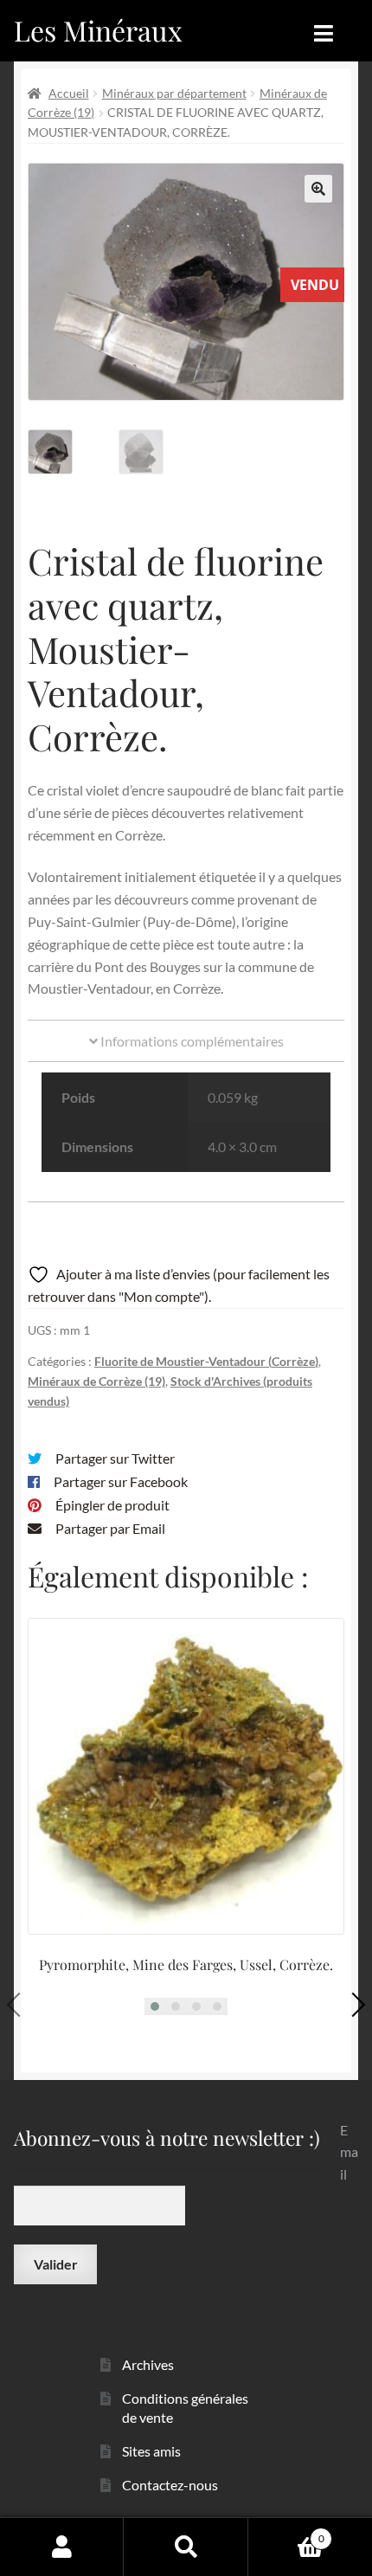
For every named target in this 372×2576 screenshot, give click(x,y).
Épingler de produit (112, 1505)
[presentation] (19, 2005)
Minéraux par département (174, 93)
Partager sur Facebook (121, 1481)
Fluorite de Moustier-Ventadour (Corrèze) (206, 1361)
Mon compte (62, 2547)
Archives (148, 2364)
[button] (318, 189)
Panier (286, 2533)
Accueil (69, 93)
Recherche (186, 2547)
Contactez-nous (170, 2485)
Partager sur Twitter (115, 1458)
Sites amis (151, 2451)
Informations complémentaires (191, 1041)
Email (349, 2152)
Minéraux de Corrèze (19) (96, 1381)
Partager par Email (110, 1528)
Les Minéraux (98, 30)
